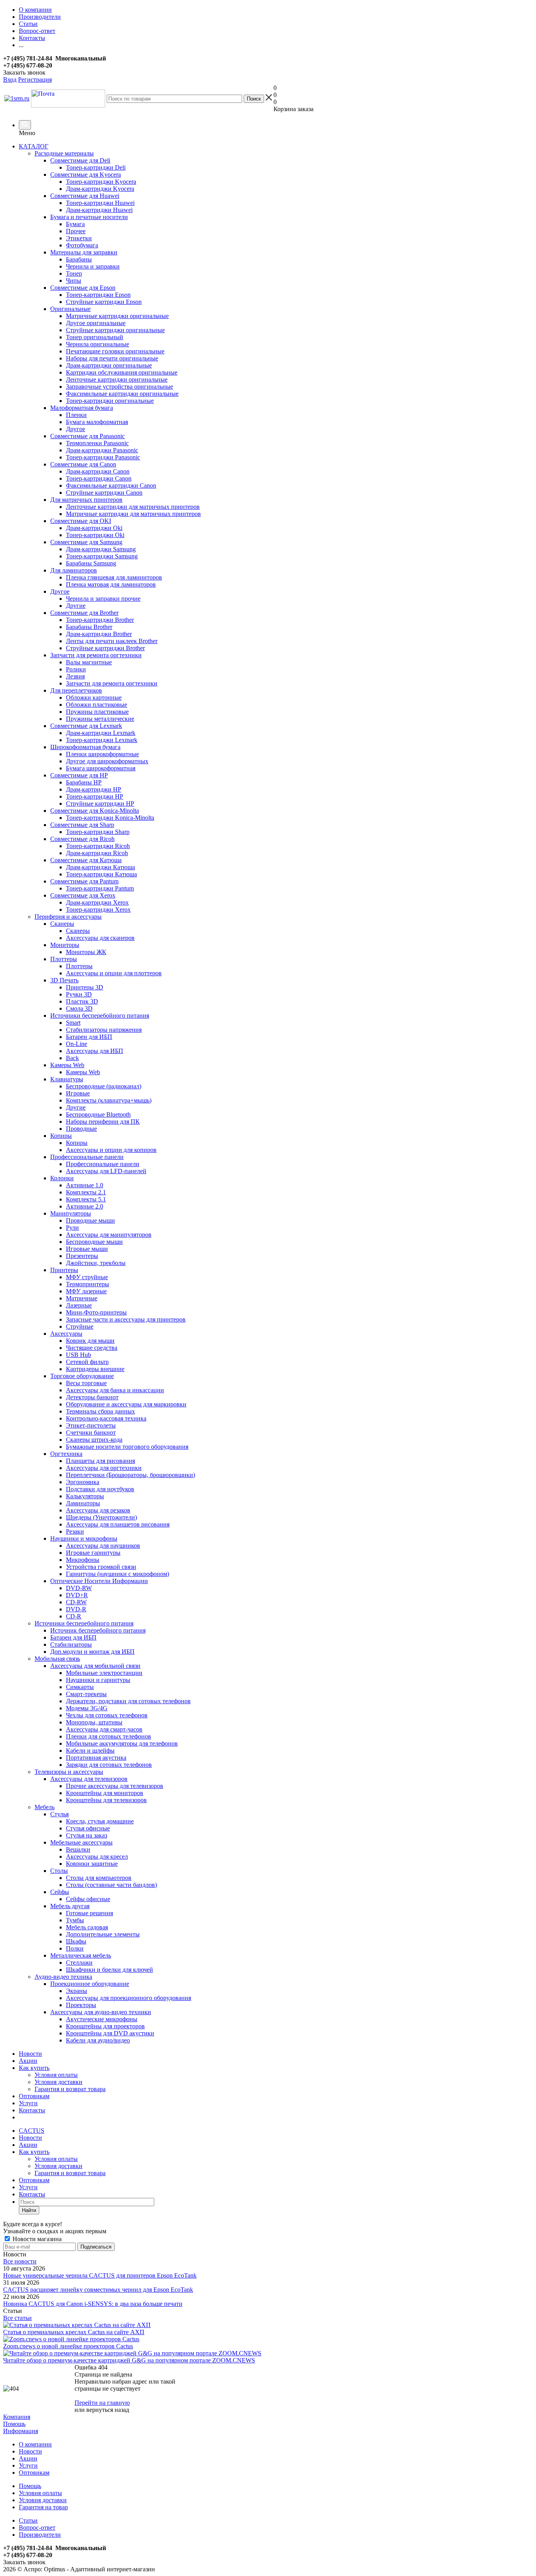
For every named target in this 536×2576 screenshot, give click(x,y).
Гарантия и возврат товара (70, 2089)
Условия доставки (58, 2082)
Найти (29, 2210)
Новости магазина (36, 2239)
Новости (30, 2054)
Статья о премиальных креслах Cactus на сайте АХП (74, 2332)
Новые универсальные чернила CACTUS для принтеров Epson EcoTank (100, 2275)
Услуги (28, 2103)
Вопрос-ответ (37, 2528)
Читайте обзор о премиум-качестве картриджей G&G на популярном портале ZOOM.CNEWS (129, 2360)
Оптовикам (34, 2096)
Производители (40, 2535)
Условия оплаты (56, 2075)
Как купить (34, 2068)
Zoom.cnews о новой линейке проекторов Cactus (68, 2346)
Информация (21, 2431)
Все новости (20, 2261)
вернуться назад (108, 2410)
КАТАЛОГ (34, 146)
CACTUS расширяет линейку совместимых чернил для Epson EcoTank (98, 2290)
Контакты (32, 2110)
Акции (28, 2061)
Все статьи (17, 2318)
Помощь (14, 2424)
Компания (17, 2417)
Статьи (28, 2520)
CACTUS (32, 2131)
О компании (35, 2444)
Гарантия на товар (43, 2507)
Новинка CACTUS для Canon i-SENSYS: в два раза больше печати (93, 2304)
